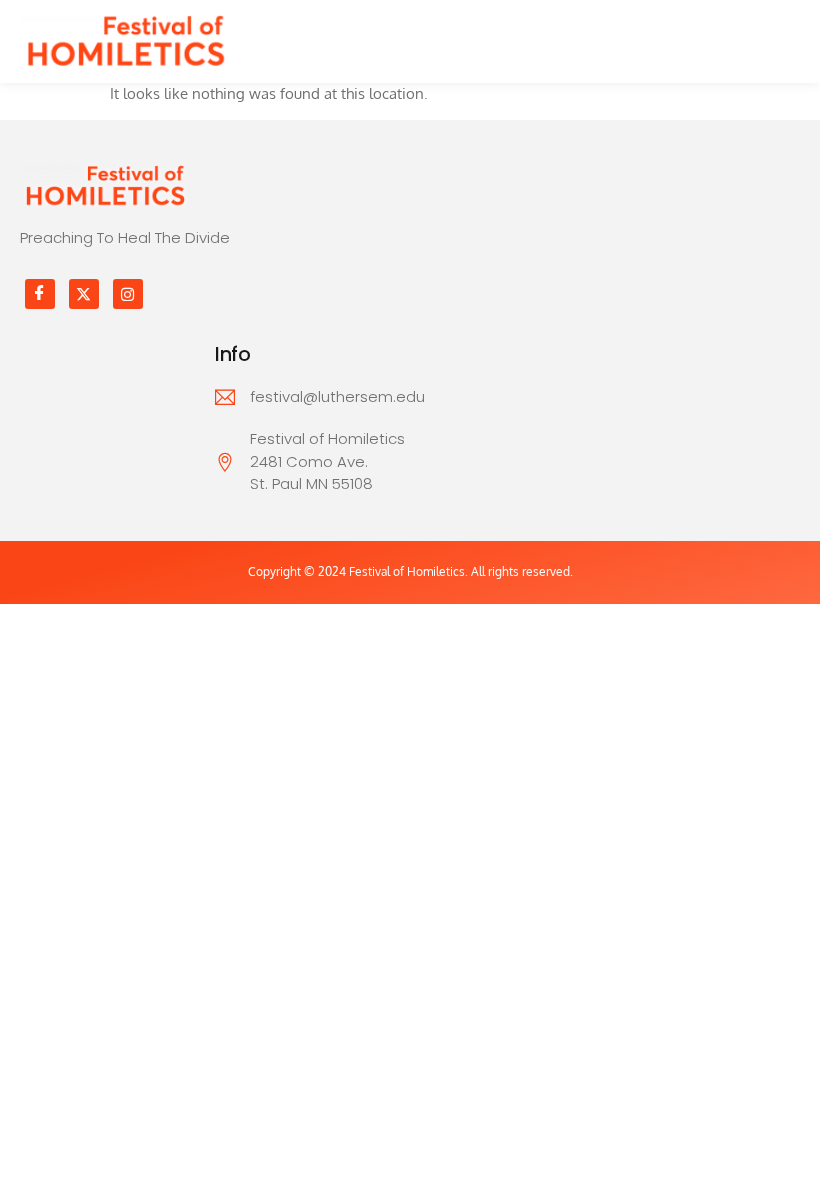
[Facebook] (40, 294)
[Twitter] (84, 294)
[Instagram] (128, 294)
